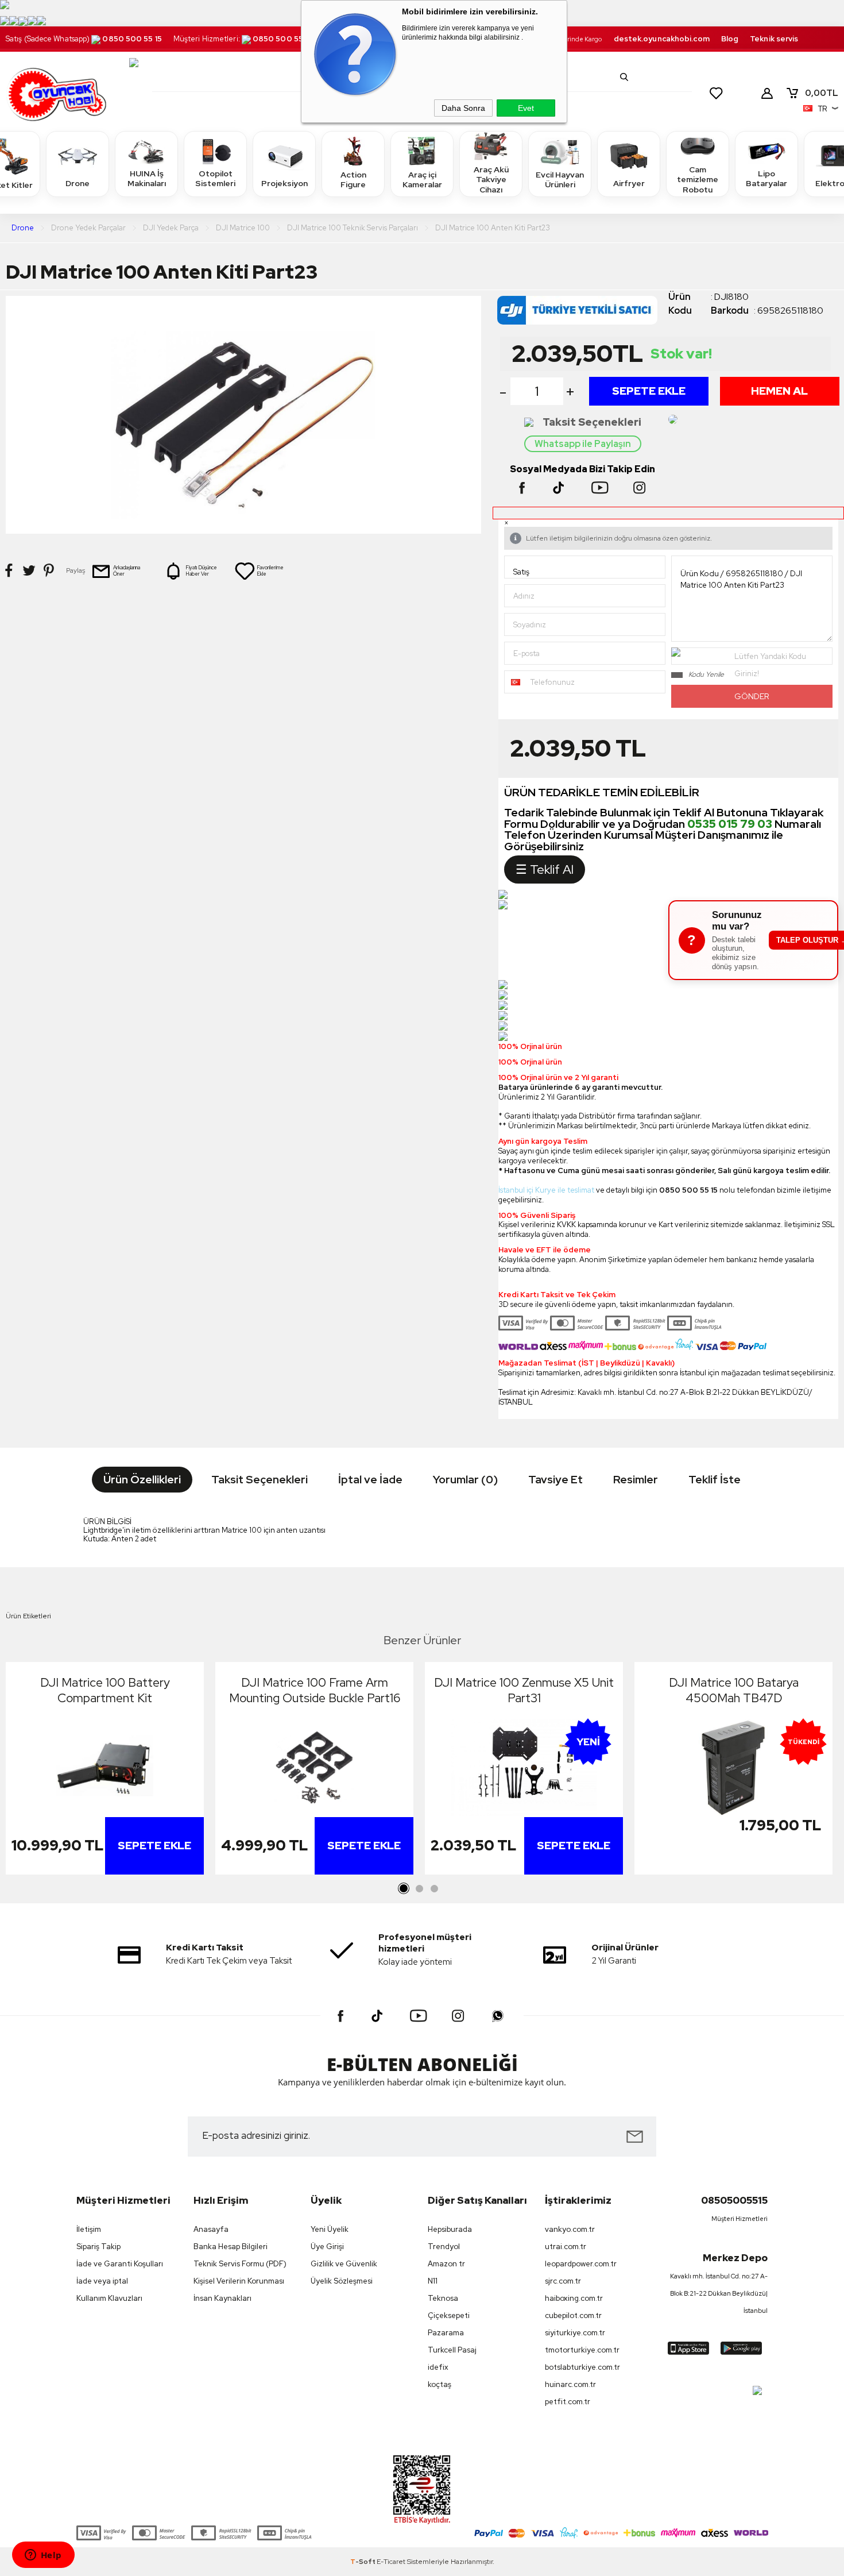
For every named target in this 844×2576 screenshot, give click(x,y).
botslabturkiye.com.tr (582, 2367)
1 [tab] (404, 1889)
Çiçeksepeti (449, 2315)
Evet (526, 108)
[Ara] (624, 77)
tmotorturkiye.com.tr (582, 2350)
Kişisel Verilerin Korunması (239, 2281)
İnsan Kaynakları (222, 2298)
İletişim (89, 2229)
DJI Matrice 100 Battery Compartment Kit (105, 1690)
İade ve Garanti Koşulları (120, 2264)
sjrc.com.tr (563, 2281)
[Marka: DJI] (583, 313)
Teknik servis (774, 39)
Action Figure (353, 180)
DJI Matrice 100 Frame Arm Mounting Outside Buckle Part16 (315, 1690)
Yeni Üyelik (330, 2229)
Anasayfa (211, 2229)
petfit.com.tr (568, 2402)
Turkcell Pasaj (452, 2350)
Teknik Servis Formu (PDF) (240, 2264)
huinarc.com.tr (570, 2384)
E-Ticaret (391, 2562)
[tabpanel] (105, 1771)
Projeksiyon (284, 183)
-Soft (363, 2562)
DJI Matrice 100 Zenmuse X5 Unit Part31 (524, 1690)
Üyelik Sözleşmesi (342, 2281)
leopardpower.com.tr (581, 2264)
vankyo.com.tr (570, 2229)
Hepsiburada (450, 2229)
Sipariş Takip (98, 2247)
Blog (730, 39)
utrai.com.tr (566, 2247)
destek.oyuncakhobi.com (662, 39)
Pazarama (446, 2333)
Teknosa (443, 2298)
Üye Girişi (327, 2247)
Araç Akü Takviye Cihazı (491, 180)
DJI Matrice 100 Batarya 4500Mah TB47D (734, 1690)
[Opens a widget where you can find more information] (43, 2556)
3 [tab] (434, 1889)
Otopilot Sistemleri (215, 179)
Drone (78, 183)
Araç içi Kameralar (422, 180)
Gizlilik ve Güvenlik (344, 2264)
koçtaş (440, 2384)
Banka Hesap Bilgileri (231, 2247)
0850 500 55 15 (132, 39)
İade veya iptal (102, 2281)
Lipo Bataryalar (766, 179)
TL (822, 93)
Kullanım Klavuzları (109, 2298)
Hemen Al (779, 391)
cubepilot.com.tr (573, 2315)
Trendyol (444, 2247)
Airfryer (629, 183)
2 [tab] (419, 1889)
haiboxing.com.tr (574, 2298)
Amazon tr (446, 2264)
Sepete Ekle (649, 391)
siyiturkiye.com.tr (575, 2333)
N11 (433, 2281)
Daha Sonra (463, 108)
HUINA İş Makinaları (147, 179)
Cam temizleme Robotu (698, 180)
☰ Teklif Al (545, 869)
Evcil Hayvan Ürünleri (560, 180)
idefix (438, 2367)
